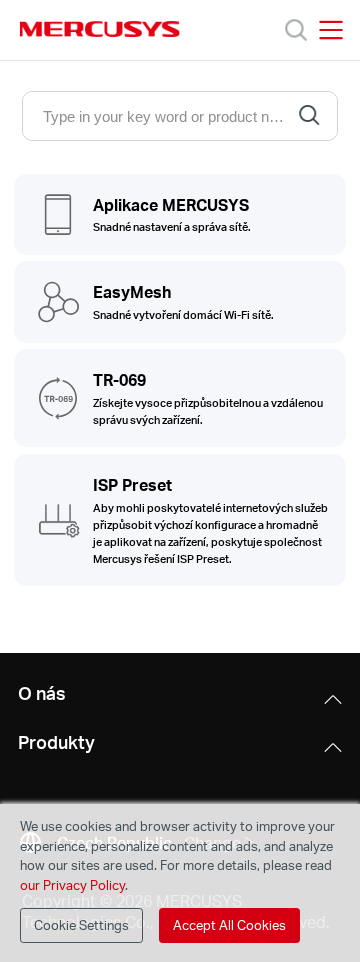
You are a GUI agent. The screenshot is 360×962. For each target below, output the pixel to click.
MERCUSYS (100, 29)
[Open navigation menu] (331, 30)
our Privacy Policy (72, 885)
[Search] (296, 30)
